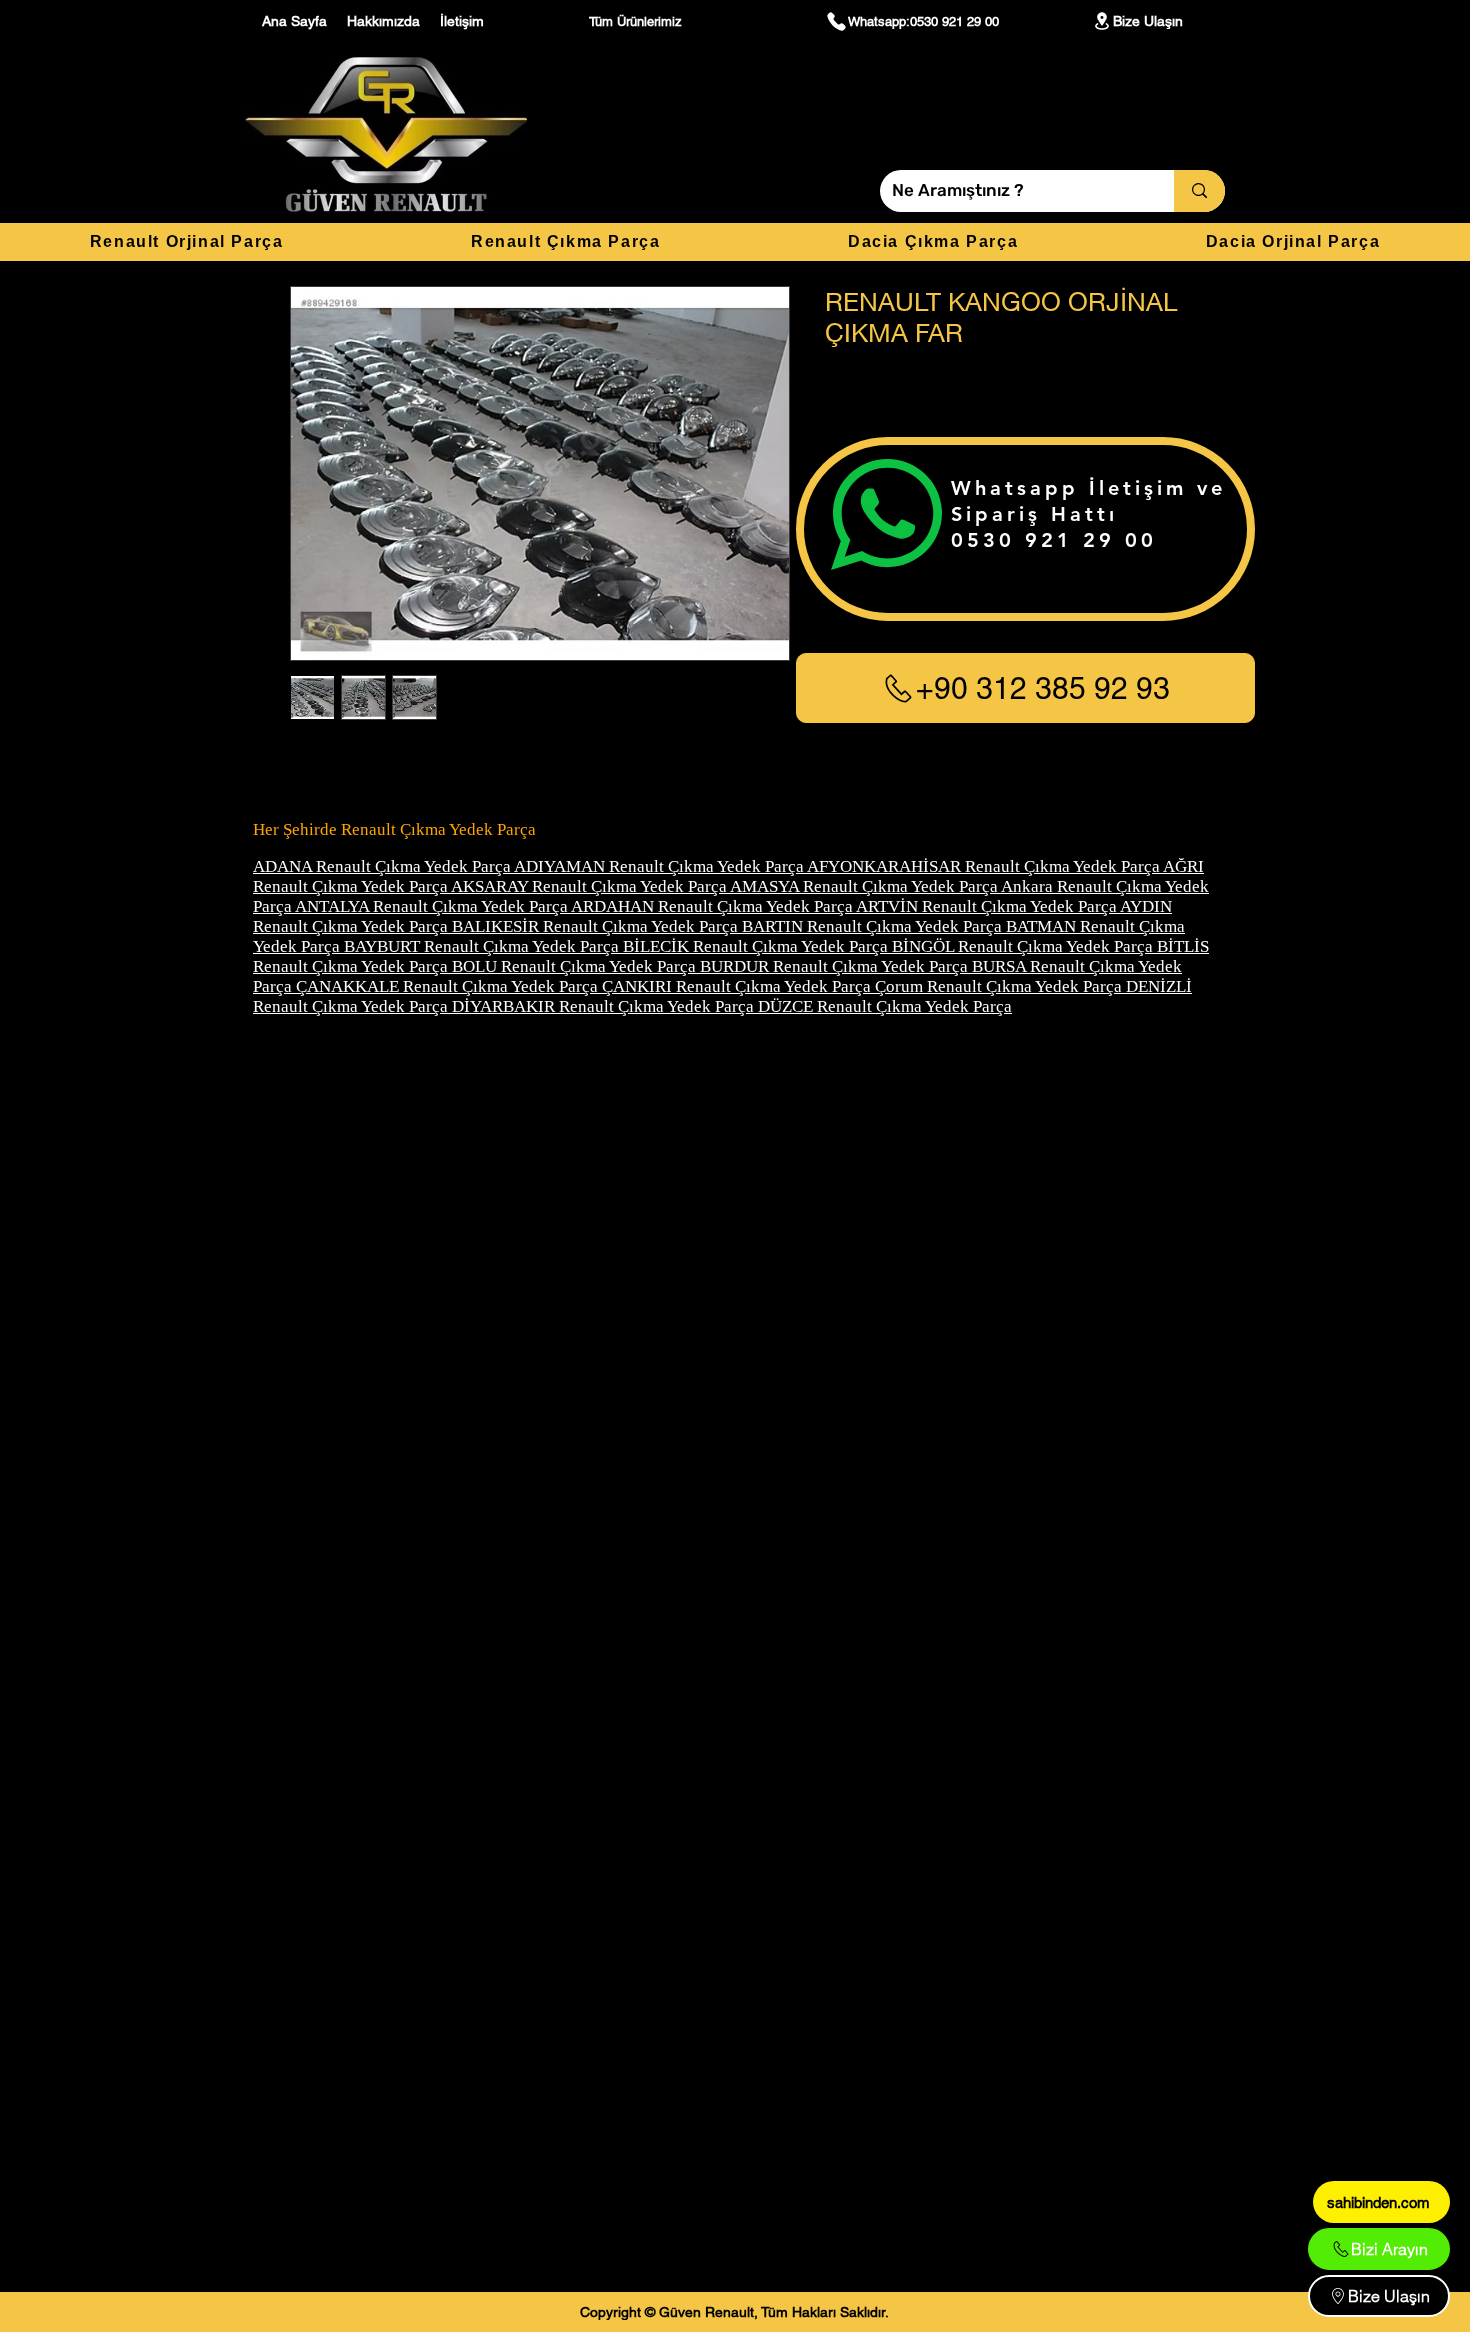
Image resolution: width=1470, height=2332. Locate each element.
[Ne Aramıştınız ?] (1199, 191)
